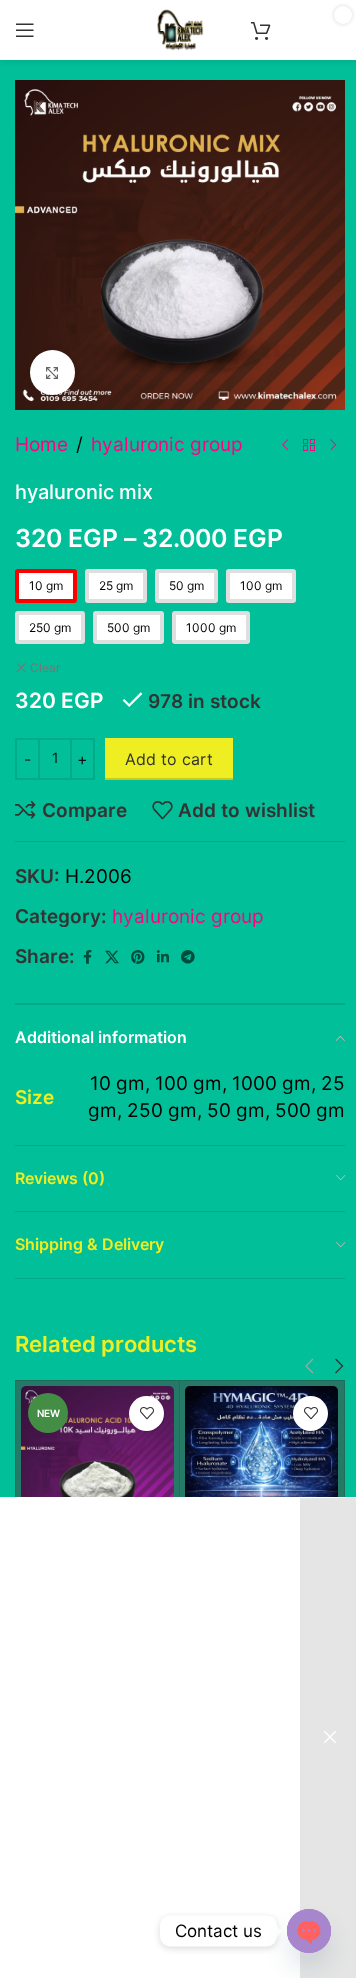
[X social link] (112, 957)
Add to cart (169, 759)
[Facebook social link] (87, 957)
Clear (45, 667)
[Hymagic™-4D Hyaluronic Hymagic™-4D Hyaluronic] (261, 1462)
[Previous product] (285, 445)
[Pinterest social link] (138, 957)
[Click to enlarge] (52, 372)
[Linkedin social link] (163, 957)
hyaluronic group (167, 444)
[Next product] (333, 445)
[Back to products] (309, 445)
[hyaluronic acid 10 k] (97, 1462)
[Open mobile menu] (25, 30)
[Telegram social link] (188, 957)
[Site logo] (180, 28)
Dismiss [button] (330, 1738)
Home (41, 444)
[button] (309, 1366)
